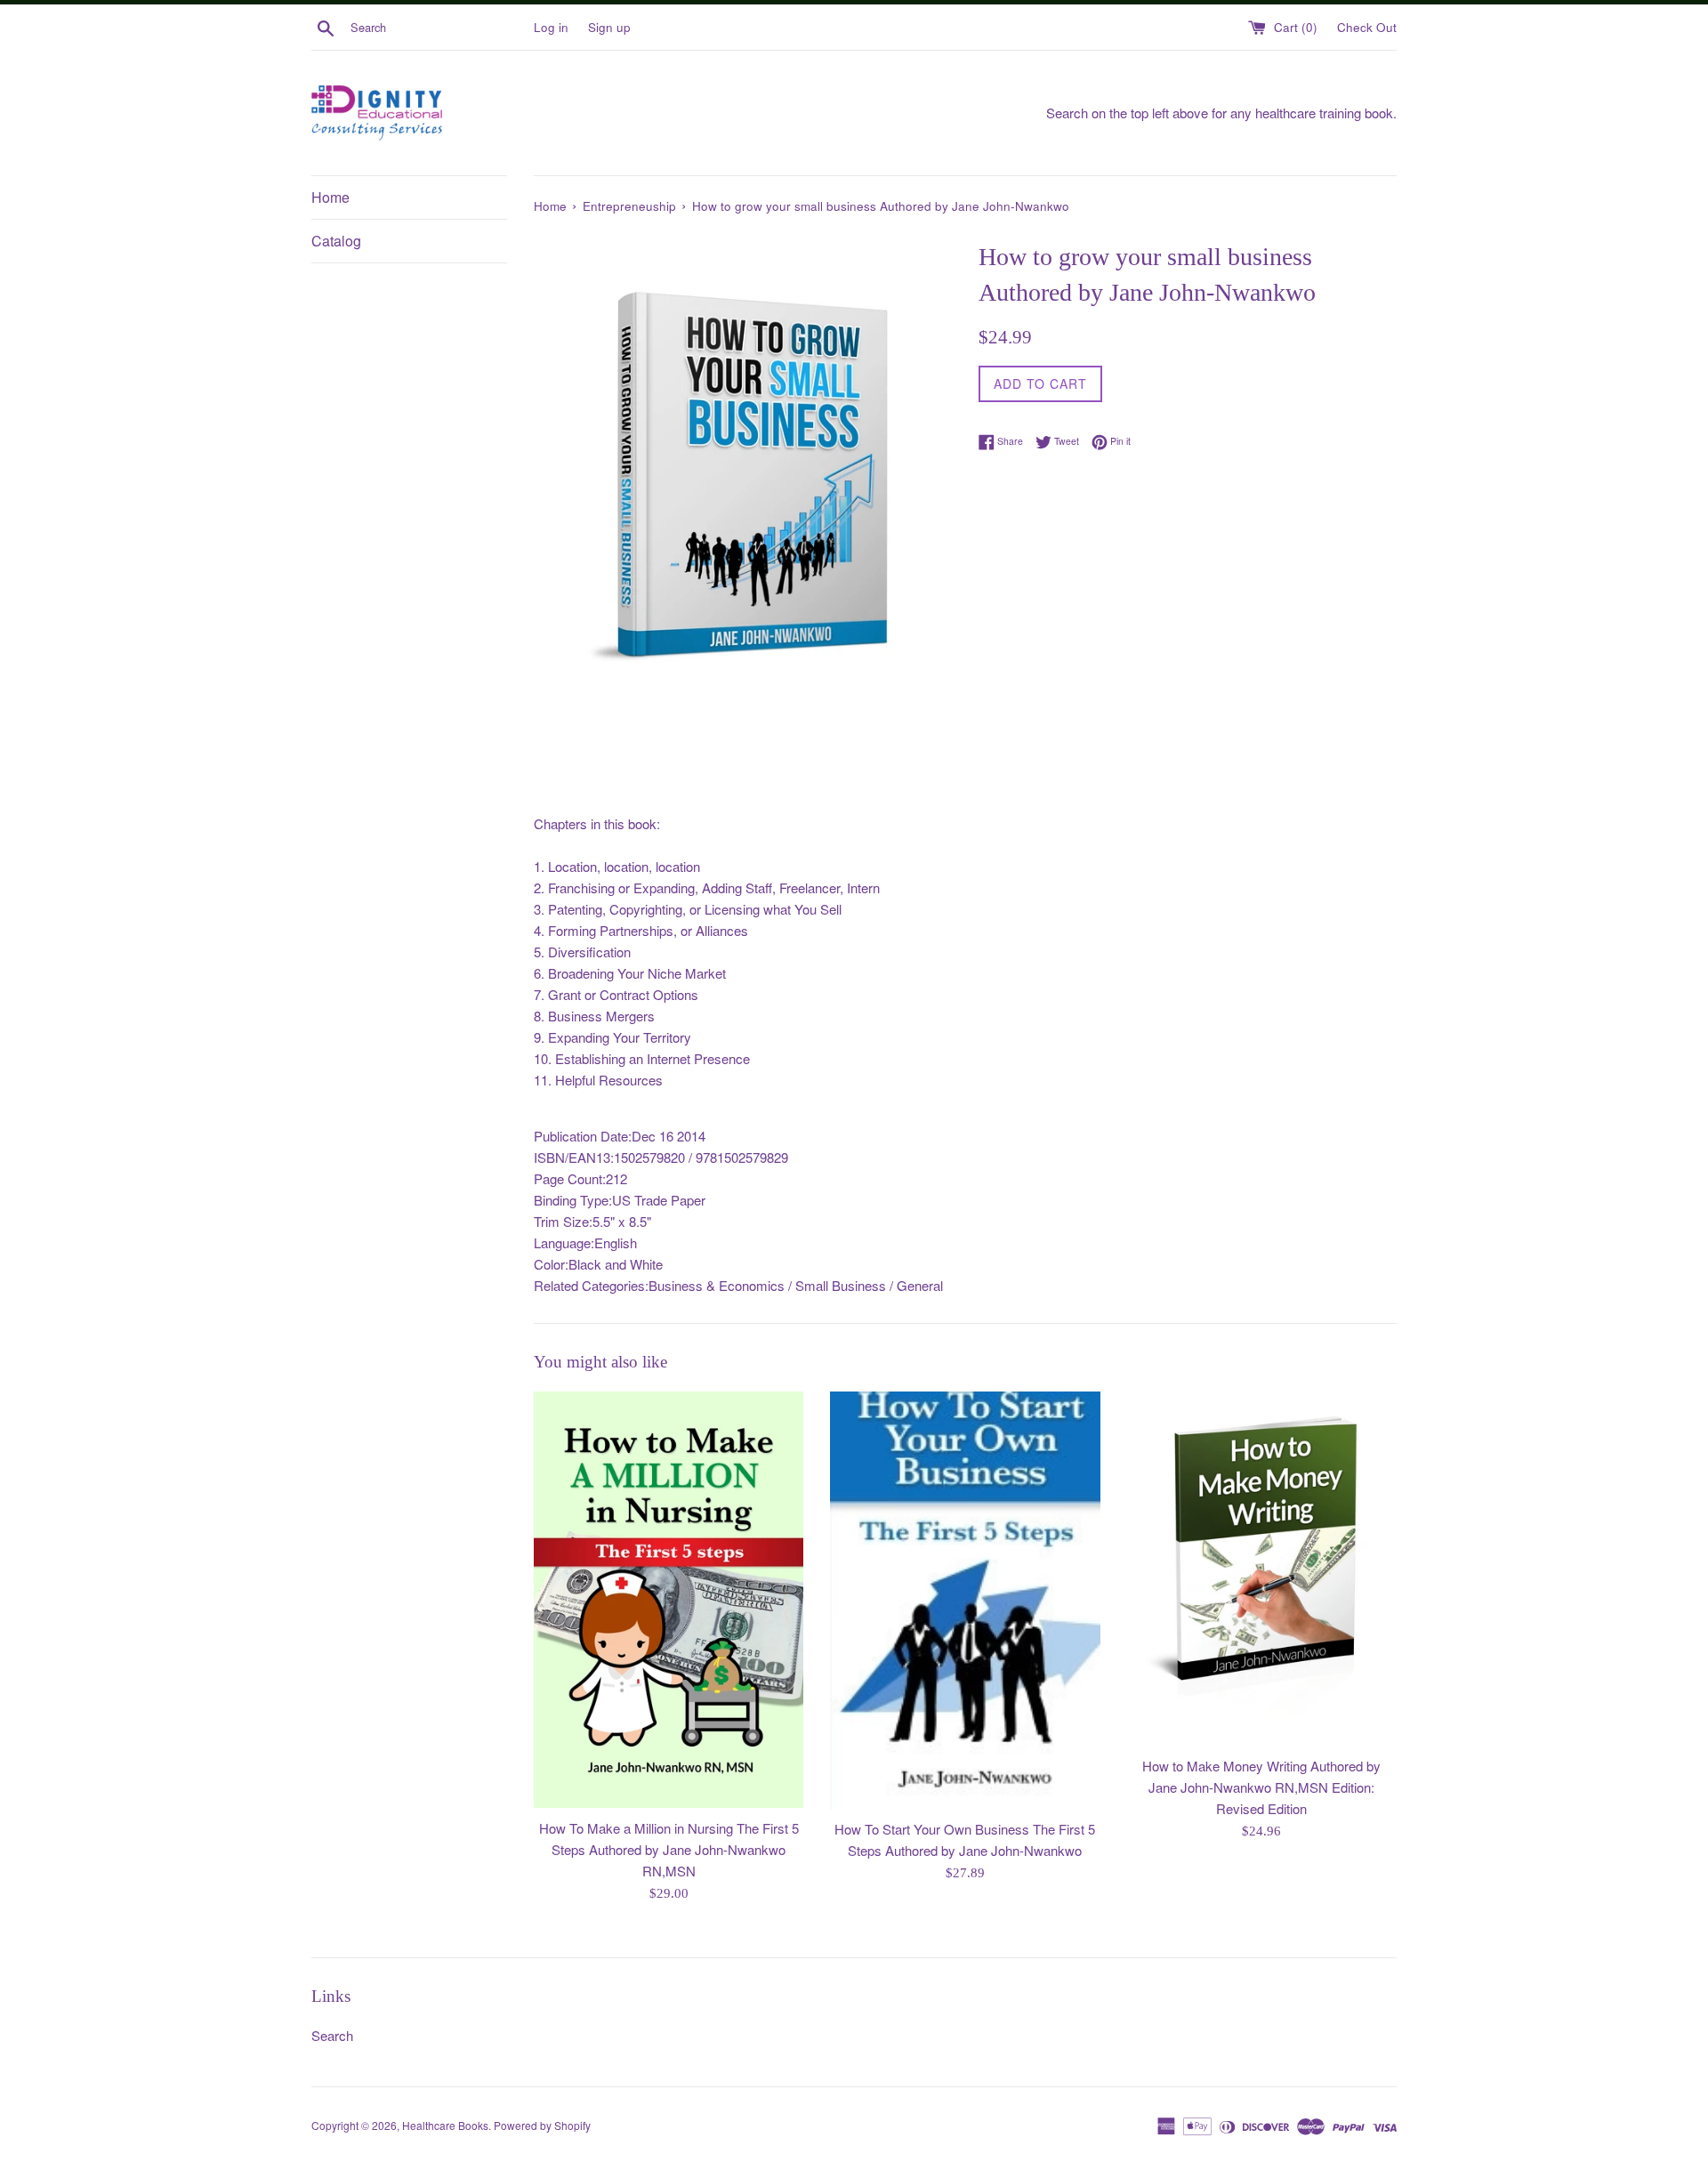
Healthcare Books (445, 2125)
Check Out (1367, 27)
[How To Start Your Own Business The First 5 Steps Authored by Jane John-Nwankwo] (965, 1601)
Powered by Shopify (542, 2125)
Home (330, 197)
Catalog (336, 241)
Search (332, 2035)
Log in (551, 27)
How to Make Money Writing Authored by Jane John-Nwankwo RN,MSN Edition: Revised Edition (1261, 1787)
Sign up (609, 27)
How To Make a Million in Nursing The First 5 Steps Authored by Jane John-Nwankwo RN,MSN (669, 1849)
